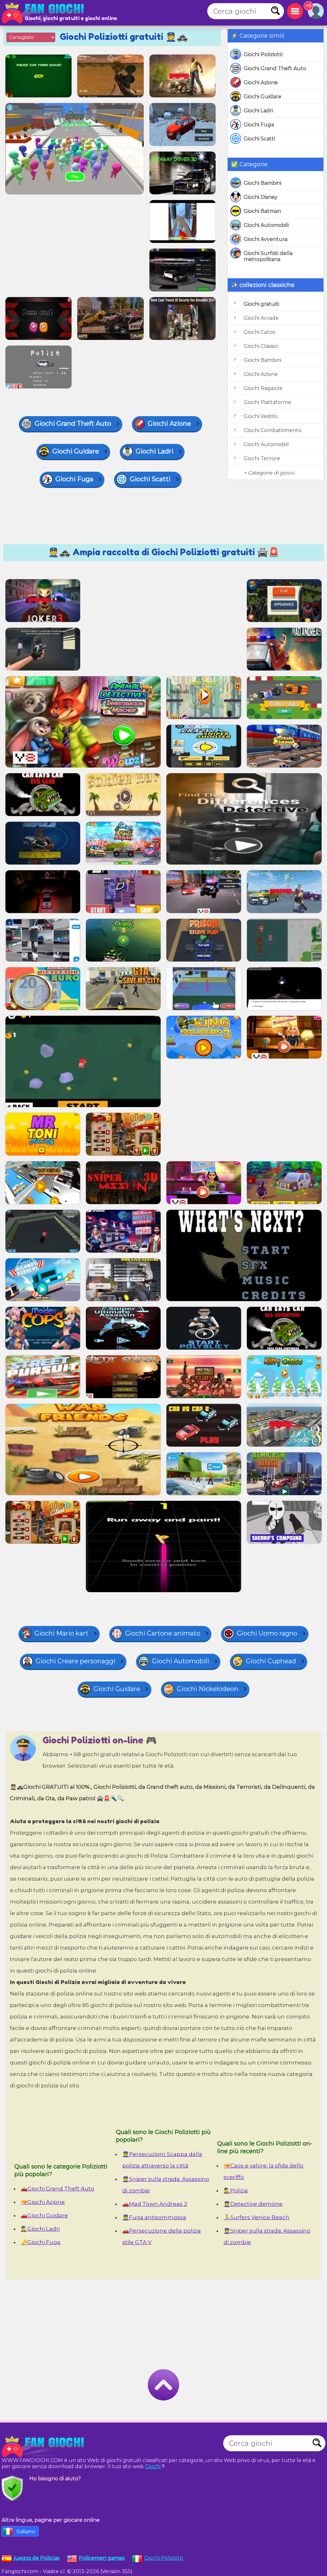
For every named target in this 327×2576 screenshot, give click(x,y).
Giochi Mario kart (61, 1633)
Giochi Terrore (262, 458)
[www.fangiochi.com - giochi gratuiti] (45, 2446)
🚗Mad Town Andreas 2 (155, 2204)
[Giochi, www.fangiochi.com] (45, 13)
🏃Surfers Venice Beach (256, 2217)
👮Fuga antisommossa (154, 2217)
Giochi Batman (262, 211)
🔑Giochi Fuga (41, 2242)
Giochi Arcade (261, 318)
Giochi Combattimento (273, 430)
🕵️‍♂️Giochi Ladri (40, 2229)
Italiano (26, 2531)
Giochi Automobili (266, 225)
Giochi (153, 2466)
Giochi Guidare (262, 97)
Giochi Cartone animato (163, 1633)
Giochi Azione (261, 82)
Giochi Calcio (260, 332)
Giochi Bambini (262, 183)
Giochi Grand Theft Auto (275, 68)
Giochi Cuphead (271, 1661)
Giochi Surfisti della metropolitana (268, 256)
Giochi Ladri (258, 111)
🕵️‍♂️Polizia (236, 2190)
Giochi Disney (261, 197)
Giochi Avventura (266, 239)
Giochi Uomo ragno (267, 1633)
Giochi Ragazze (263, 388)
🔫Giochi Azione (43, 2202)
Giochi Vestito (261, 416)
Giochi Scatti (259, 139)
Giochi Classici (261, 346)
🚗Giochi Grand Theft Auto (57, 2189)
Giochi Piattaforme (267, 402)
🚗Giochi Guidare (44, 2215)
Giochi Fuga (259, 125)
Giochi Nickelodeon (208, 1689)
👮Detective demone (253, 2204)
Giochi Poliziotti (263, 54)
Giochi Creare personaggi (76, 1661)
